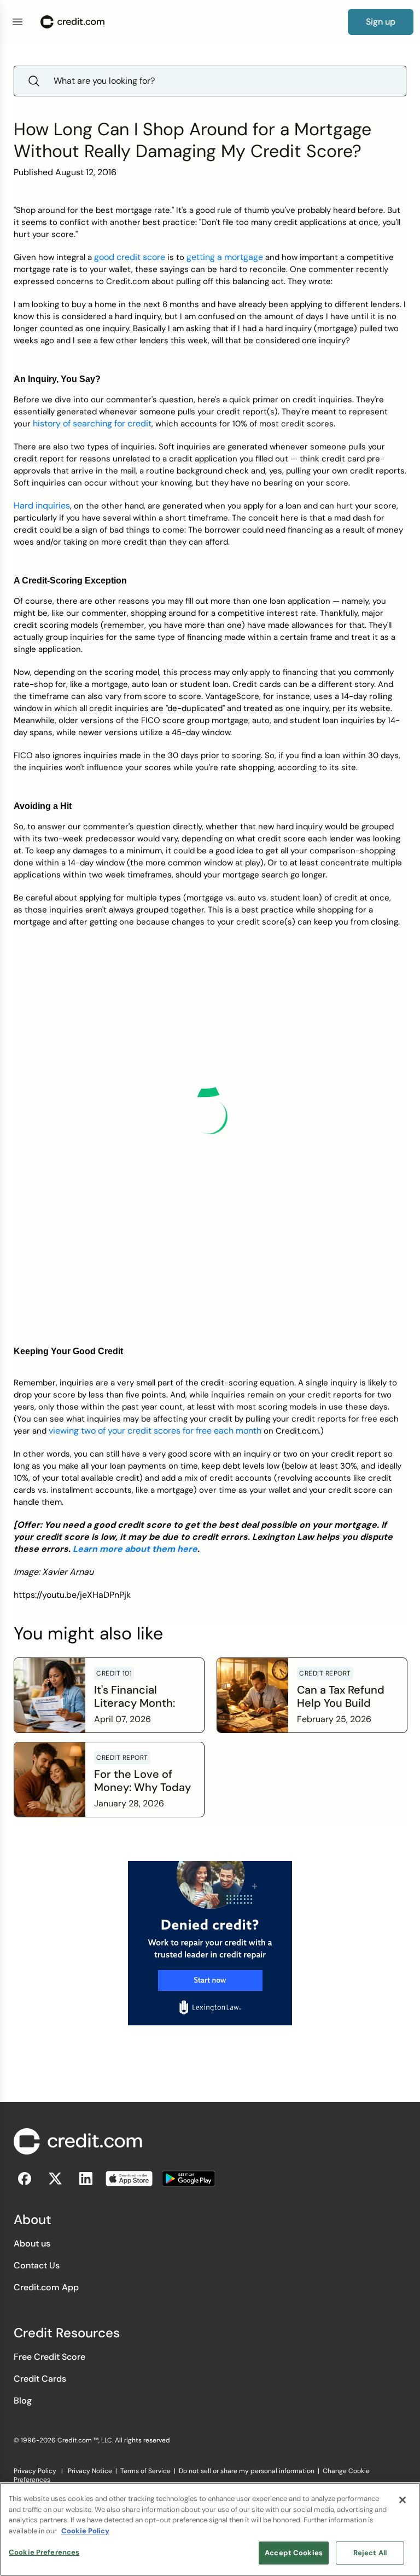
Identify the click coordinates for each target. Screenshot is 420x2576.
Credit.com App (46, 2287)
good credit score (130, 257)
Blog (23, 2401)
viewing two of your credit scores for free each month (155, 1431)
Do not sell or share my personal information (247, 2471)
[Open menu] (17, 22)
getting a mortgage (225, 257)
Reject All (370, 2553)
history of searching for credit (92, 423)
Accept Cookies (294, 2553)
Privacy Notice (90, 2471)
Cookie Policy (85, 2531)
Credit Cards (40, 2379)
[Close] (402, 2500)
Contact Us (37, 2265)
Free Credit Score (49, 2357)
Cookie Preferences (44, 2552)
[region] (210, 2529)
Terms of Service (145, 2471)
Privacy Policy (35, 2471)
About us (32, 2243)
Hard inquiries (42, 506)
